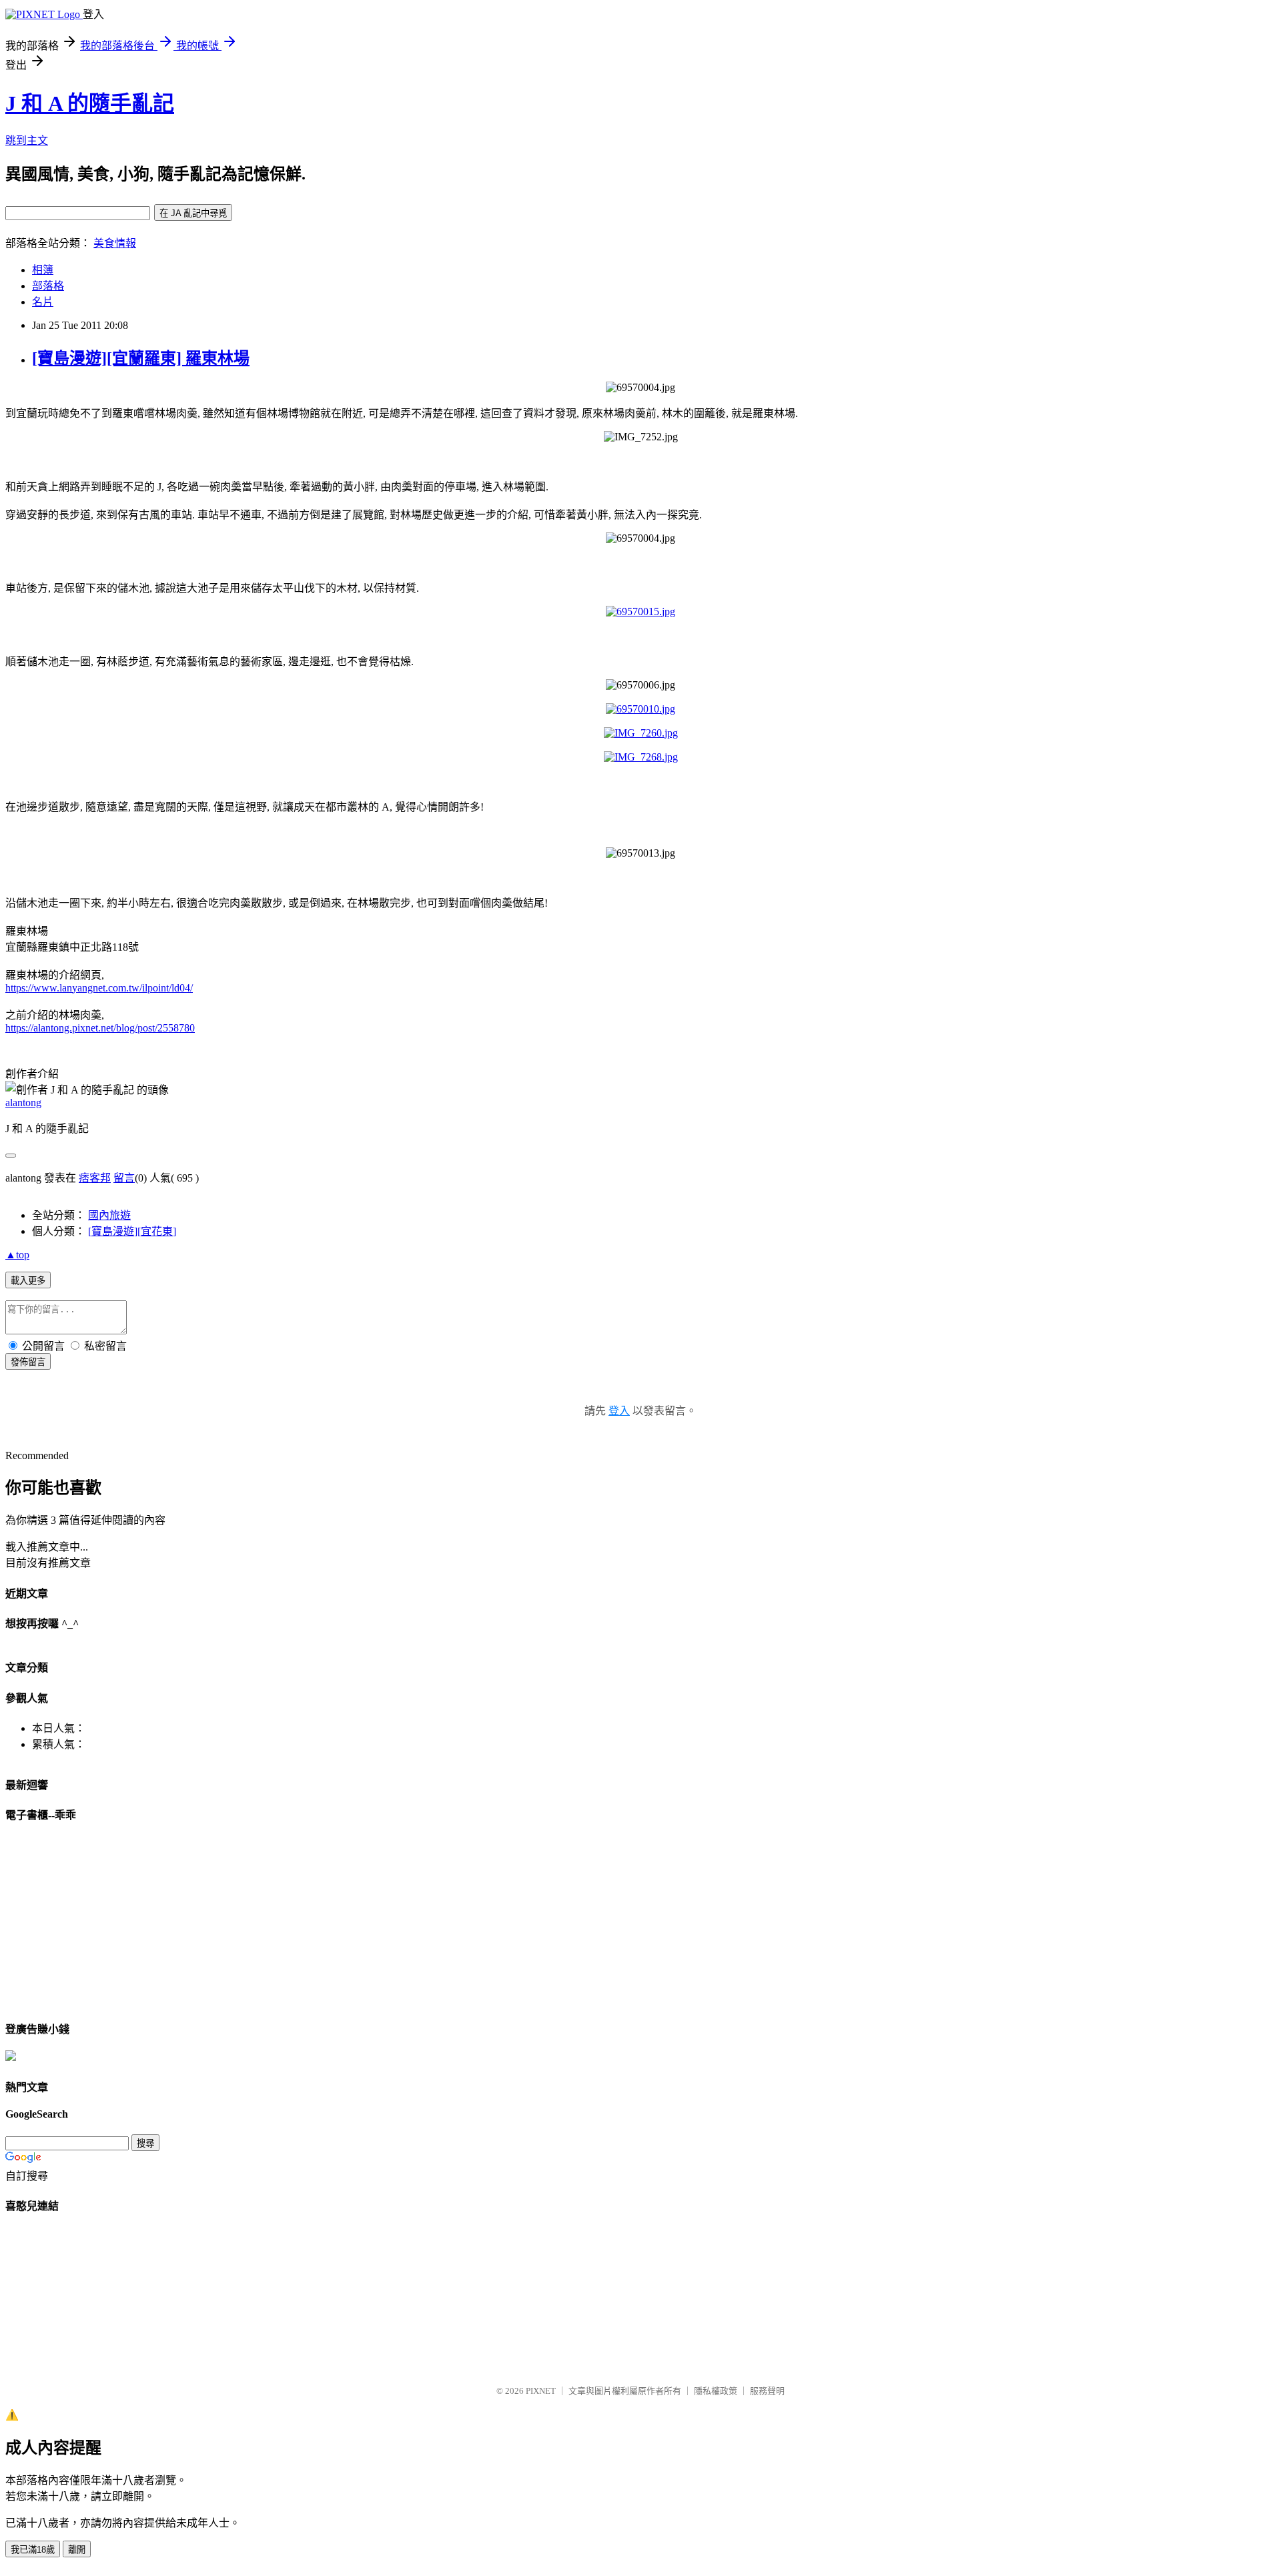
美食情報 (115, 243)
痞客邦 (95, 1178)
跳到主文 (27, 140)
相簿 (43, 270)
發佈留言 (28, 1362)
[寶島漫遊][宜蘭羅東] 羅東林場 (141, 358)
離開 (77, 2550)
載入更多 (28, 1281)
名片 (43, 302)
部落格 (48, 286)
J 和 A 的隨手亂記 (90, 103)
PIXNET (541, 2391)
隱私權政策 (716, 2391)
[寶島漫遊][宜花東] (132, 1231)
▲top (17, 1255)
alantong (23, 1103)
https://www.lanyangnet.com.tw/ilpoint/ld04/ (99, 988)
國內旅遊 (109, 1215)
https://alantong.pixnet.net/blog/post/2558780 (100, 1028)
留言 (124, 1178)
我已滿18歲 (33, 2550)
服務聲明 (767, 2391)
